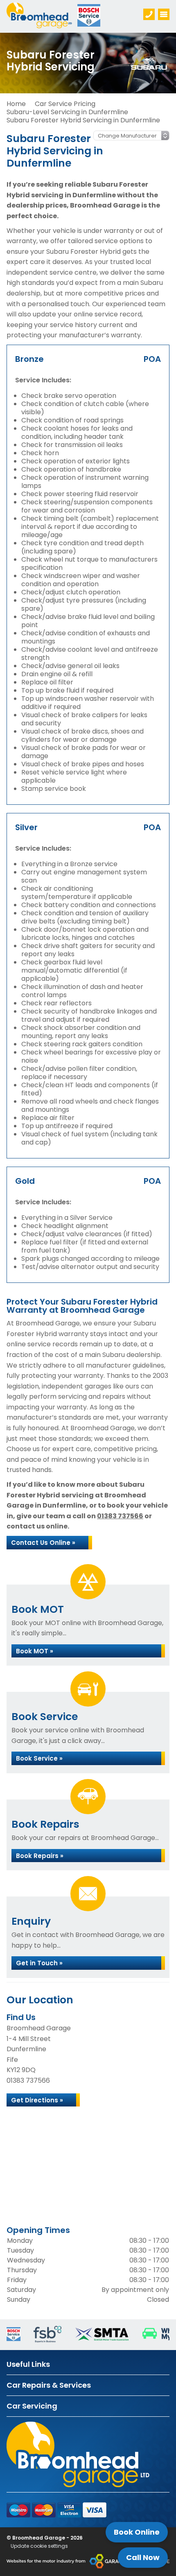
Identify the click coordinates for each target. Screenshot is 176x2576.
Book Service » (39, 1758)
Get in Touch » (39, 1963)
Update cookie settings (39, 2546)
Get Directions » (37, 2100)
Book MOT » (35, 1651)
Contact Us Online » (43, 1543)
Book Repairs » (40, 1856)
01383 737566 (120, 1516)
